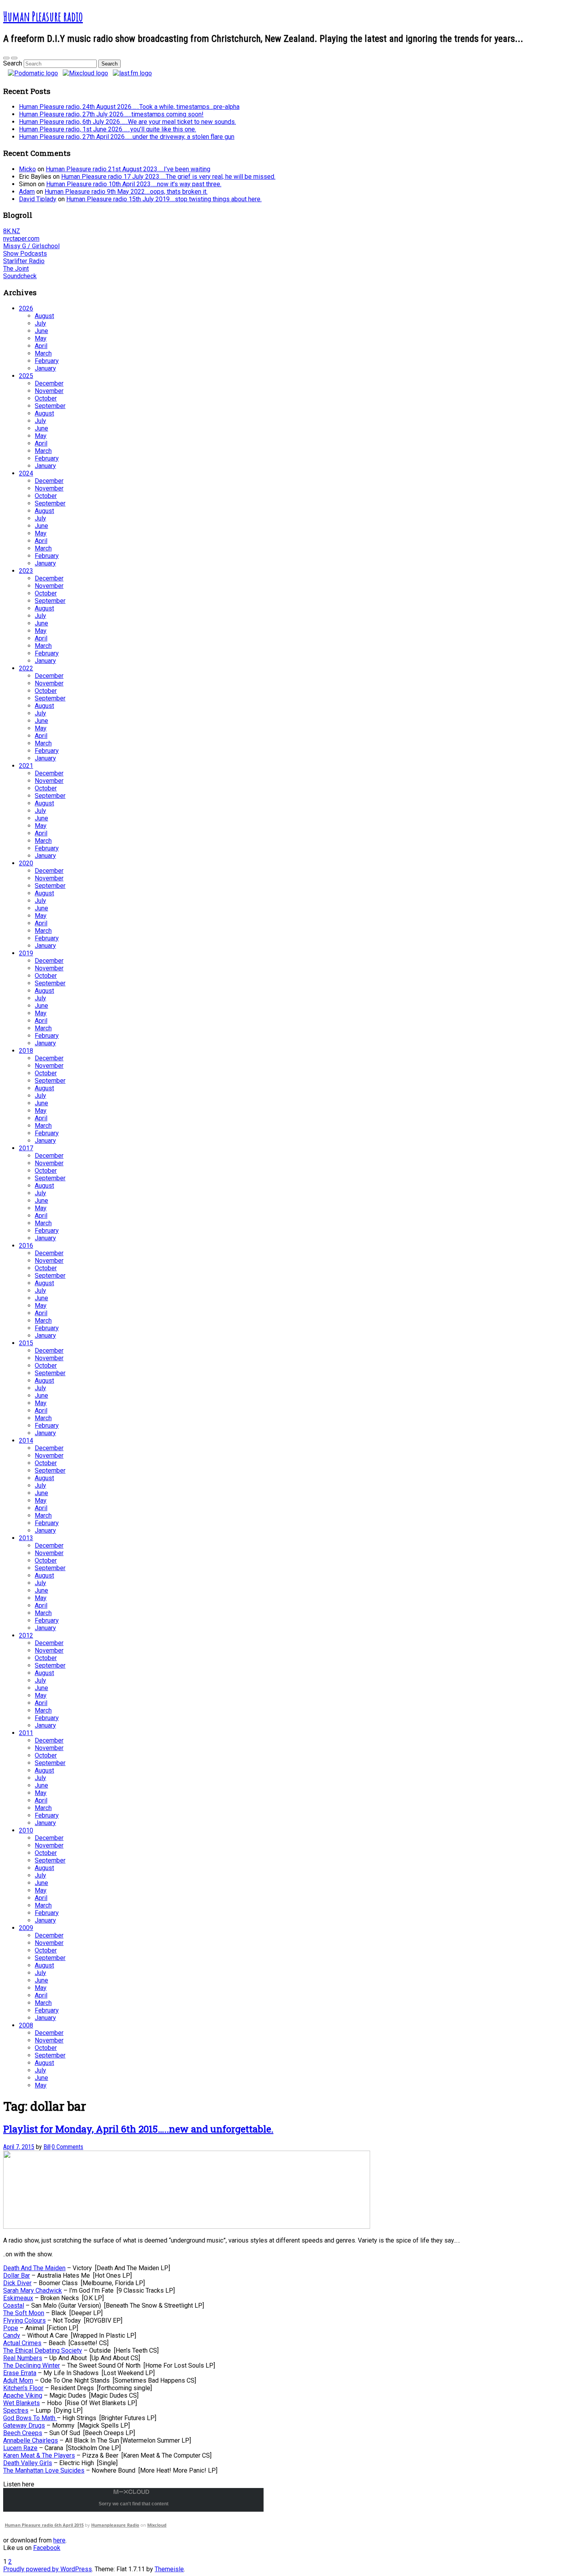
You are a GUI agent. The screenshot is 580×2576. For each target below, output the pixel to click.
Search (13, 63)
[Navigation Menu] (14, 58)
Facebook (47, 2548)
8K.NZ (12, 231)
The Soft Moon (24, 2313)
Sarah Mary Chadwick (33, 2291)
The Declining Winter (32, 2365)
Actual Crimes (22, 2343)
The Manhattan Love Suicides (44, 2470)
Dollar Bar (17, 2276)
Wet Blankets (22, 2403)
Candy (12, 2335)
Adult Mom (18, 2380)
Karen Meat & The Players (39, 2455)
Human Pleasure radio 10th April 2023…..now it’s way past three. (134, 184)
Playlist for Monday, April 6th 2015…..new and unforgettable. (138, 2129)
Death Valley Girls (28, 2463)
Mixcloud (157, 2525)
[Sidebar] (6, 58)
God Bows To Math (30, 2418)
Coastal (14, 2305)
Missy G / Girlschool (31, 246)
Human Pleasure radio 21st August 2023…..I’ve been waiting (128, 169)
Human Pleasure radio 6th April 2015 (44, 2525)
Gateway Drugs (24, 2425)
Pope (11, 2328)
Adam (27, 192)
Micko (27, 169)
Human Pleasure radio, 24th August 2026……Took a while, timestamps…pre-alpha (129, 107)
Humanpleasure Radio (115, 2525)
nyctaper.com (21, 239)
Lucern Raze (20, 2448)
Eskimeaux (18, 2298)
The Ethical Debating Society (43, 2350)
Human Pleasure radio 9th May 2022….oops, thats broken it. (126, 192)
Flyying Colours (24, 2320)
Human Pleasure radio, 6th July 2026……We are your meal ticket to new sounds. (127, 122)
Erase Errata (20, 2373)
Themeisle (169, 2569)
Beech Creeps (23, 2433)
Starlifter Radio (24, 261)
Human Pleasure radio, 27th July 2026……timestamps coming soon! (111, 114)
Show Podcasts (25, 254)
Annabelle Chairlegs (31, 2440)
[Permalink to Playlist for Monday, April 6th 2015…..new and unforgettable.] (187, 2227)
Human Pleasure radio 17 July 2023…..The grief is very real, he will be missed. (168, 177)
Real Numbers (23, 2358)
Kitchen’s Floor (23, 2388)
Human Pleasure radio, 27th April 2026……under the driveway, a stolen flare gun (127, 137)
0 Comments (67, 2147)
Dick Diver (17, 2283)
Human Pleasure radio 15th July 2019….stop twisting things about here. (164, 199)
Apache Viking (23, 2395)
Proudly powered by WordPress (48, 2569)
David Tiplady (38, 199)
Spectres (16, 2410)
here (59, 2540)
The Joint (16, 269)
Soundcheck (20, 276)
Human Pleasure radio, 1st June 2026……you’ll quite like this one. (108, 129)
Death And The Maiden (34, 2268)
